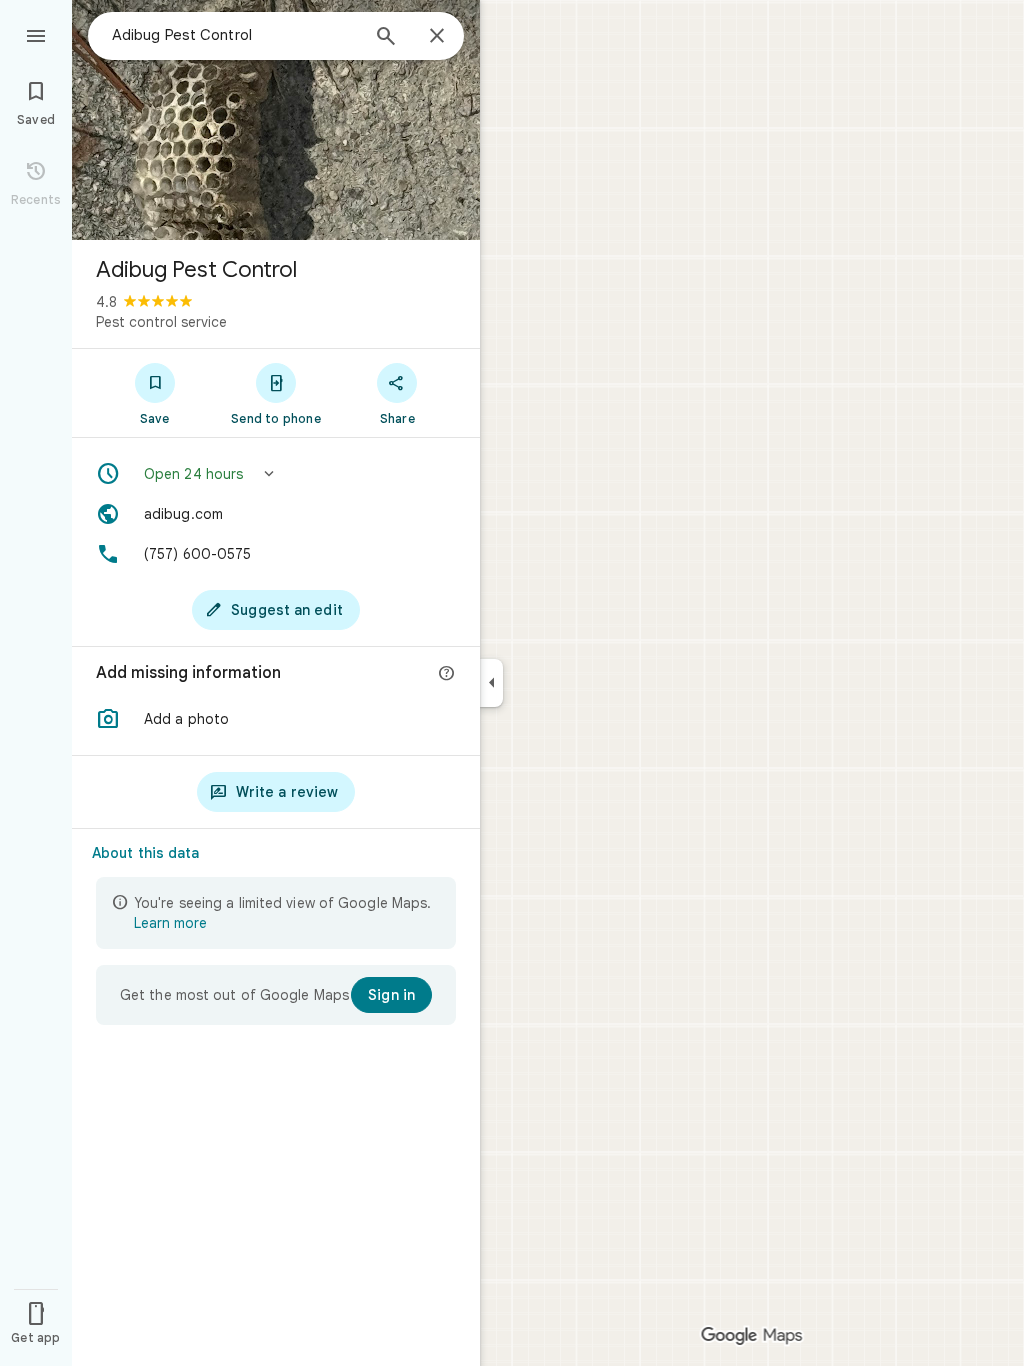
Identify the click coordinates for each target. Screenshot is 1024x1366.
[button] (276, 474)
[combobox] (235, 35)
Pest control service (161, 322)
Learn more (170, 923)
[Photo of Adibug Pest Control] (276, 120)
